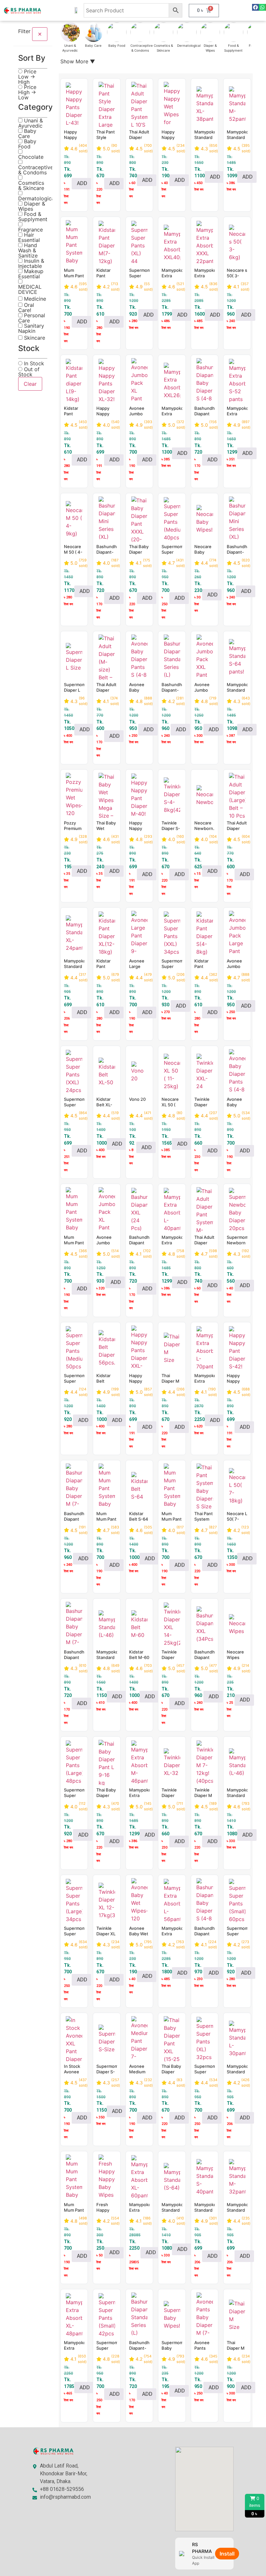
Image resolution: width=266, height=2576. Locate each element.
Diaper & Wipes (32, 206)
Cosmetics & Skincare (31, 185)
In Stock (33, 363)
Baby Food (27, 144)
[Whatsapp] (262, 7)
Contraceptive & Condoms (36, 170)
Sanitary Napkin (31, 328)
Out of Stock (29, 372)
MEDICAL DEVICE (30, 289)
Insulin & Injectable (31, 263)
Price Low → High (27, 77)
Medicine (34, 299)
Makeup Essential (31, 274)
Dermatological (37, 198)
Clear (30, 384)
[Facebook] (255, 7)
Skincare (34, 338)
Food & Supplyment (33, 217)
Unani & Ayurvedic (30, 123)
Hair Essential (29, 237)
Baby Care (27, 133)
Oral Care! (26, 308)
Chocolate (31, 157)
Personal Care (32, 318)
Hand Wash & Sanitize (28, 250)
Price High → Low (27, 92)
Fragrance (30, 229)
